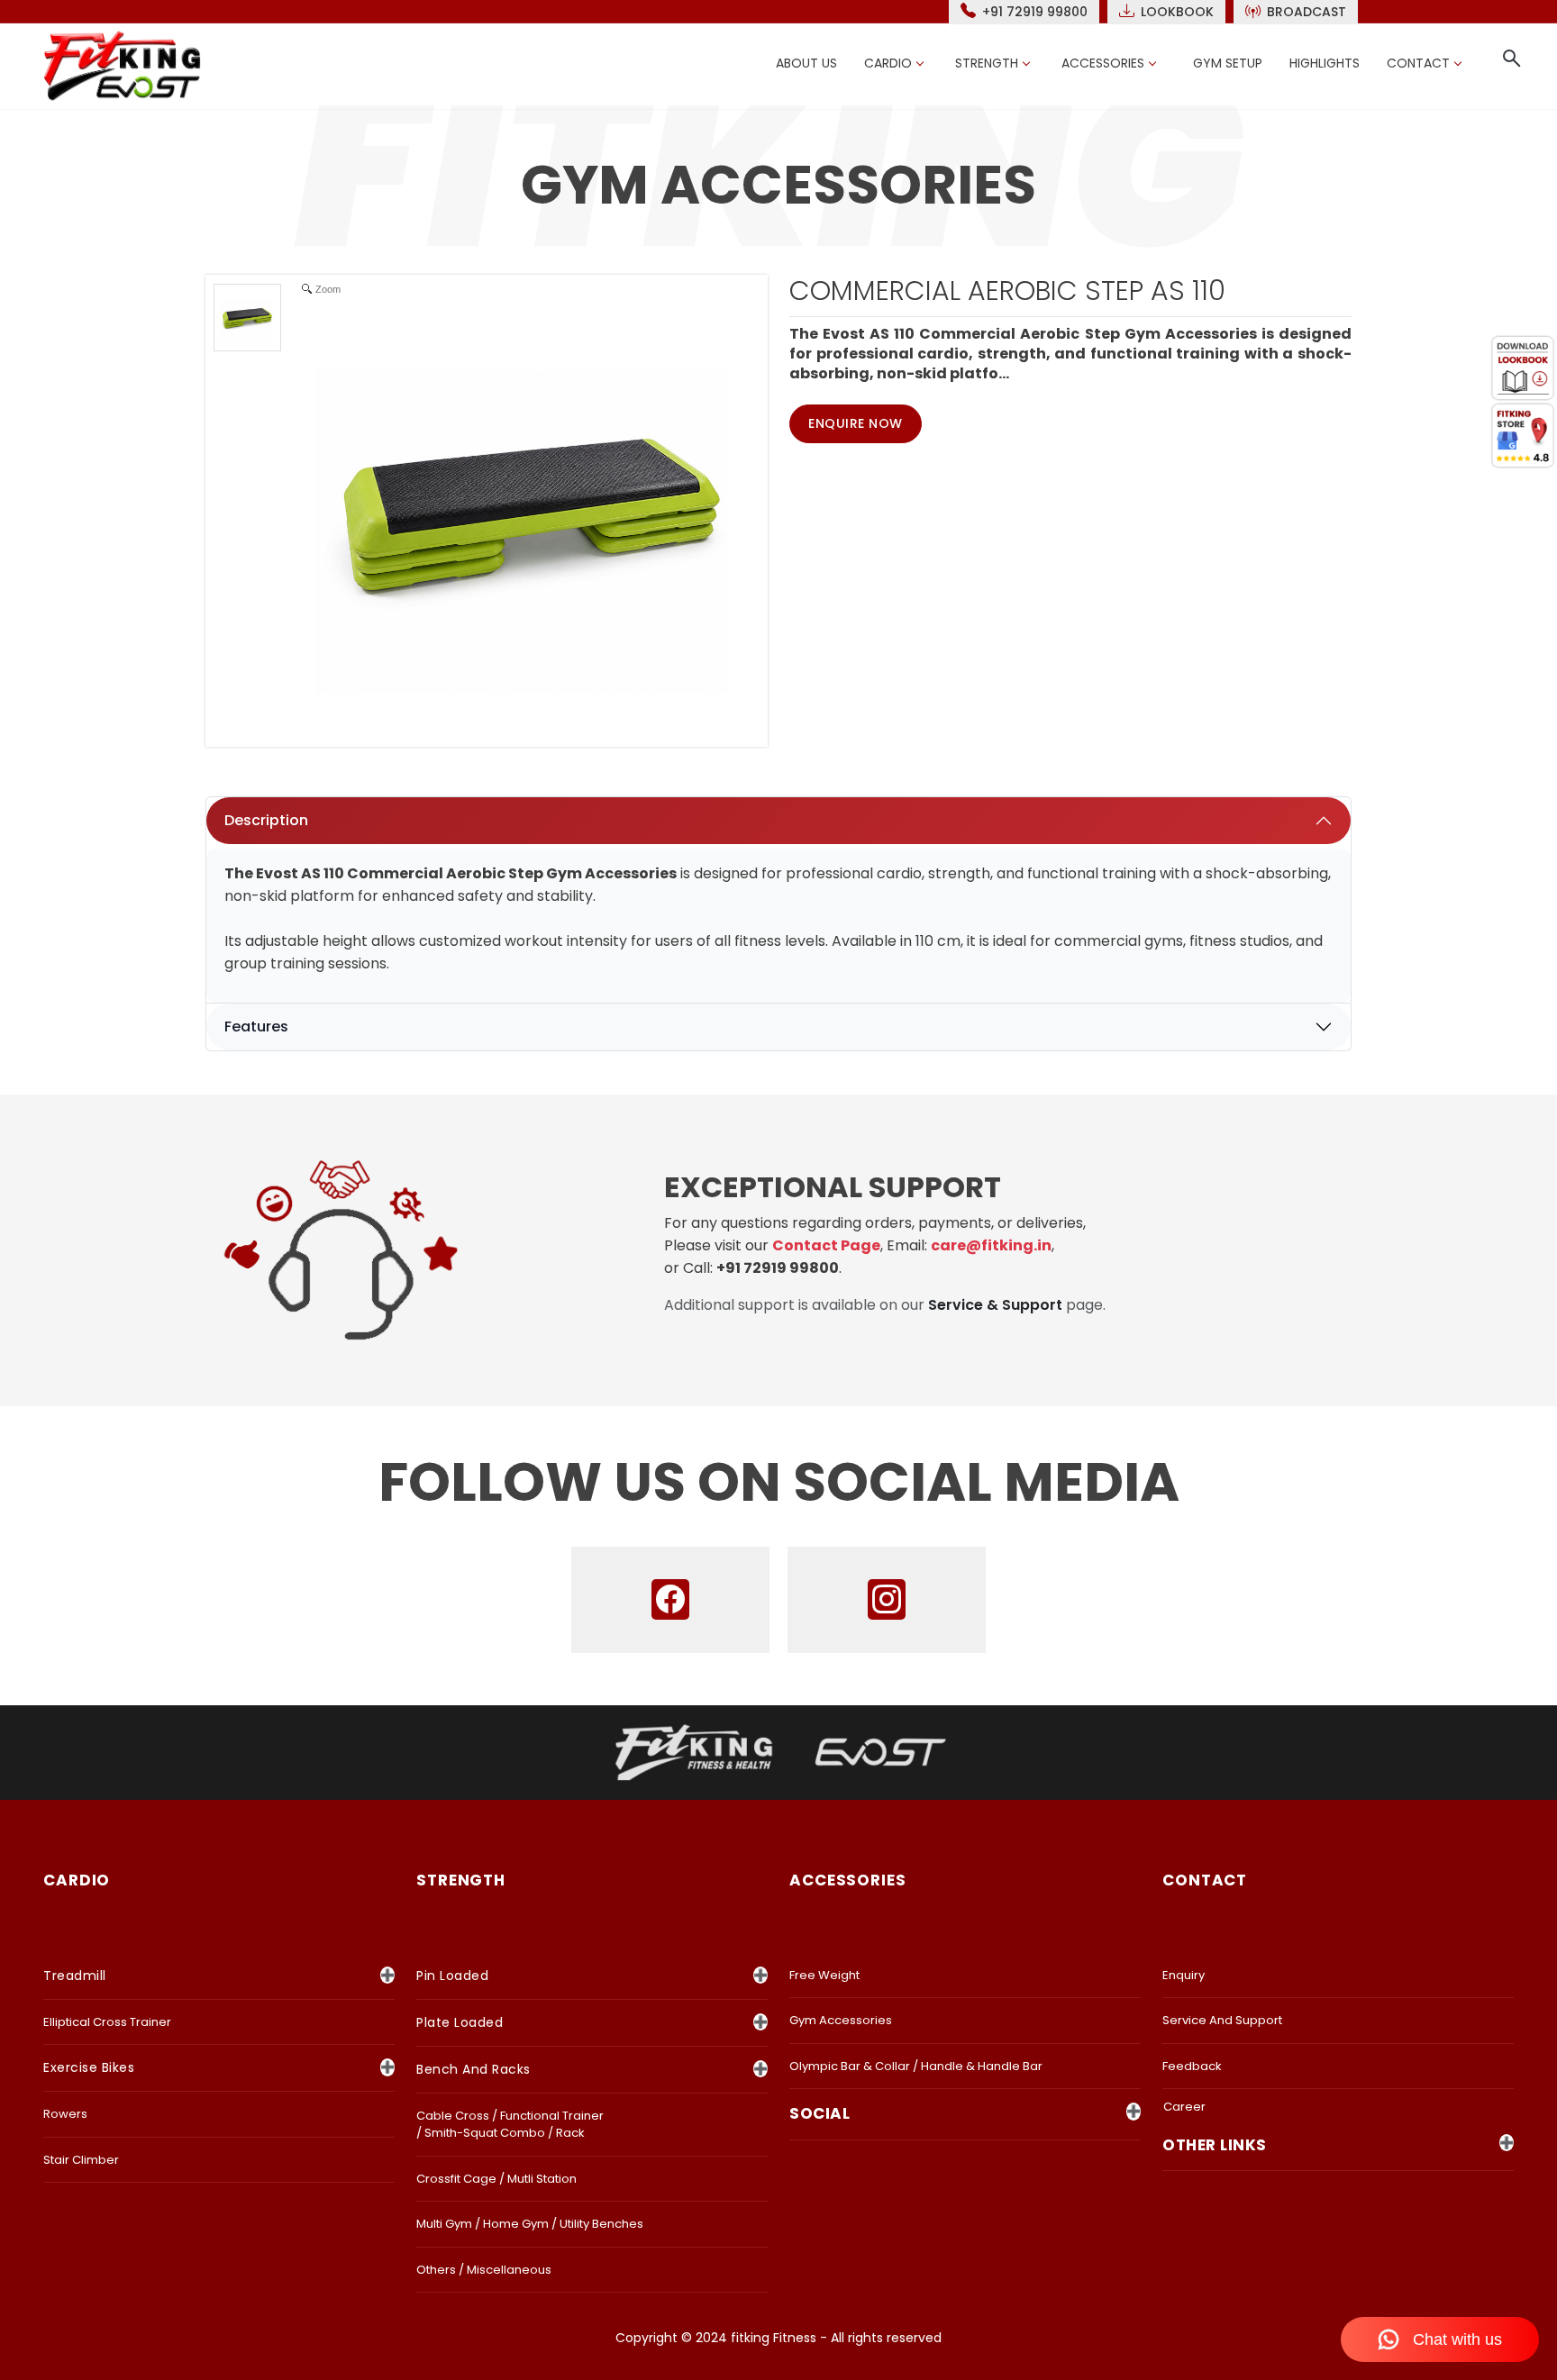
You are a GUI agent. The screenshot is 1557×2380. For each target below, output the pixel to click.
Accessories (1103, 63)
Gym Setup (1228, 63)
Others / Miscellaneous (484, 2270)
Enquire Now (856, 423)
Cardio (888, 63)
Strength (987, 63)
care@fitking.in (991, 1245)
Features (256, 1026)
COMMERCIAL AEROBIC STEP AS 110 (1007, 291)
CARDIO (77, 1880)
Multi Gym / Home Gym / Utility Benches (530, 2224)
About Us (806, 63)
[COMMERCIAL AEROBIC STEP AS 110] (247, 318)
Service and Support (1222, 2020)
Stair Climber (81, 2160)
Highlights (1325, 63)
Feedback (1192, 2066)
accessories (848, 1880)
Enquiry (1184, 1975)
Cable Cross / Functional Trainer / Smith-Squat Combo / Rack (510, 2125)
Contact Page (826, 1245)
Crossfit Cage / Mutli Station (496, 2179)
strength (461, 1880)
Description (266, 820)
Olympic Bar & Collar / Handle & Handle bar (916, 2066)
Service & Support (995, 1305)
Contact (1418, 63)
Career (1184, 2107)
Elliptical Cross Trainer (107, 2022)
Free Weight (824, 1975)
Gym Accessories (841, 2020)
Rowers (65, 2114)
